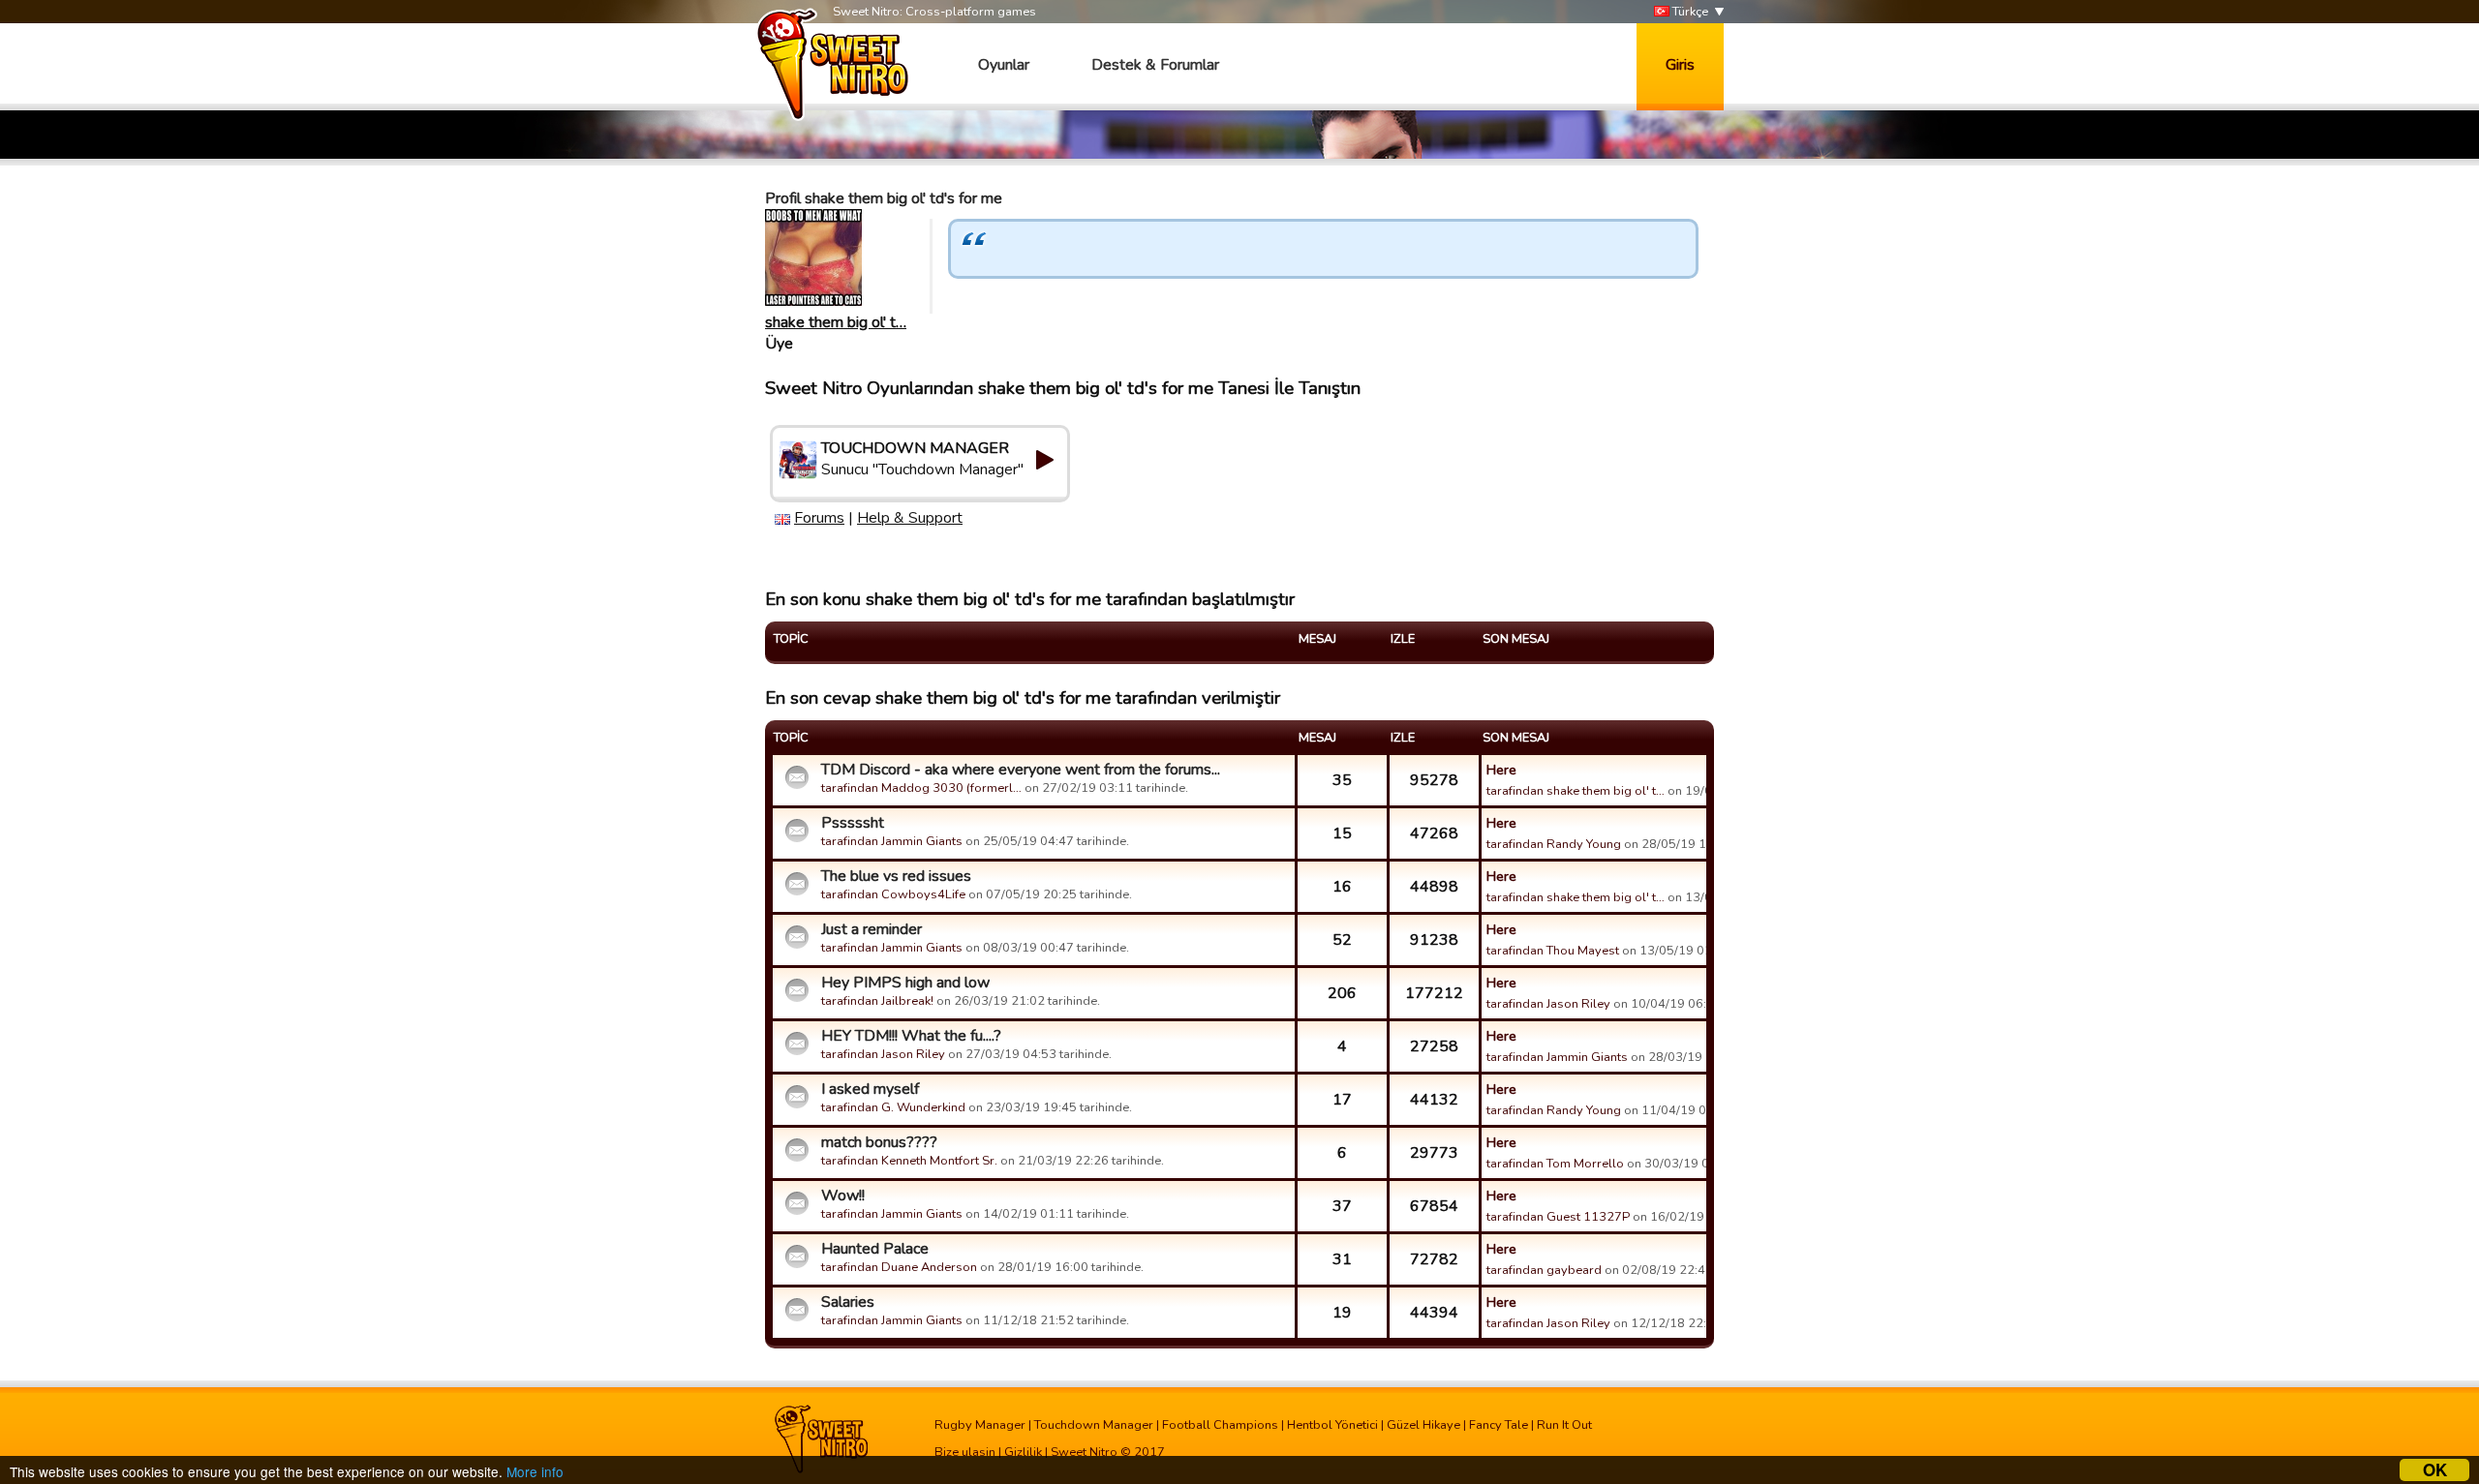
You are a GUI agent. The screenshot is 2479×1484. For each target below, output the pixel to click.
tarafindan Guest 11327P (1558, 1217)
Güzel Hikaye (1423, 1425)
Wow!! (843, 1196)
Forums (819, 518)
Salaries (848, 1302)
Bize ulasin (965, 1452)
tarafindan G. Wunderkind (893, 1107)
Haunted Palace (875, 1249)
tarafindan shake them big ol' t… (1576, 791)
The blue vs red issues (896, 876)
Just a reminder (872, 929)
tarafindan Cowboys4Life (893, 894)
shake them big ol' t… (836, 322)
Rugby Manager (980, 1425)
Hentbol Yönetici (1332, 1425)
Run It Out (1564, 1425)
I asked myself (870, 1089)
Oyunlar (1004, 65)
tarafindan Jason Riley (1548, 1004)
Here (1501, 770)
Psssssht (853, 823)
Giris (1680, 65)
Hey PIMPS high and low (905, 983)
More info (535, 1471)
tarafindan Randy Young (1554, 844)
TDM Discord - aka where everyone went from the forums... (1021, 770)
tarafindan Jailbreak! (877, 1001)
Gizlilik (1023, 1452)
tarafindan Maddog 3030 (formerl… (921, 788)
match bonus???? (879, 1142)
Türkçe (1689, 12)
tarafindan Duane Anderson (899, 1267)
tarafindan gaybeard (1544, 1270)
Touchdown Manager (1094, 1425)
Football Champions (1220, 1425)
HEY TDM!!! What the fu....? (911, 1036)
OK (2435, 1470)
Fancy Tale (1499, 1425)
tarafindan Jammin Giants (892, 841)
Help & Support (910, 518)
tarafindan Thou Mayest (1553, 951)
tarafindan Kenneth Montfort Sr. (909, 1161)
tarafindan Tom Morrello (1555, 1164)
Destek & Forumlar (1155, 65)
